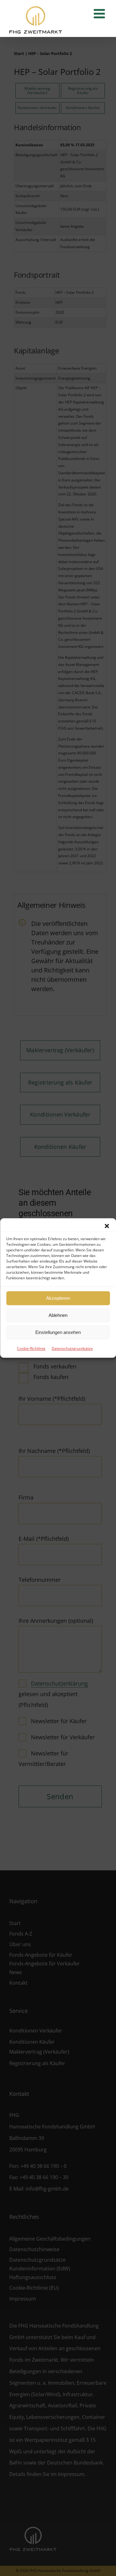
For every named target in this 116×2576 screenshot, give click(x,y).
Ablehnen (58, 1315)
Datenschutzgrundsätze (72, 1348)
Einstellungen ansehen (58, 1332)
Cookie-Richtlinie (31, 1348)
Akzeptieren (58, 1298)
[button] (107, 1226)
